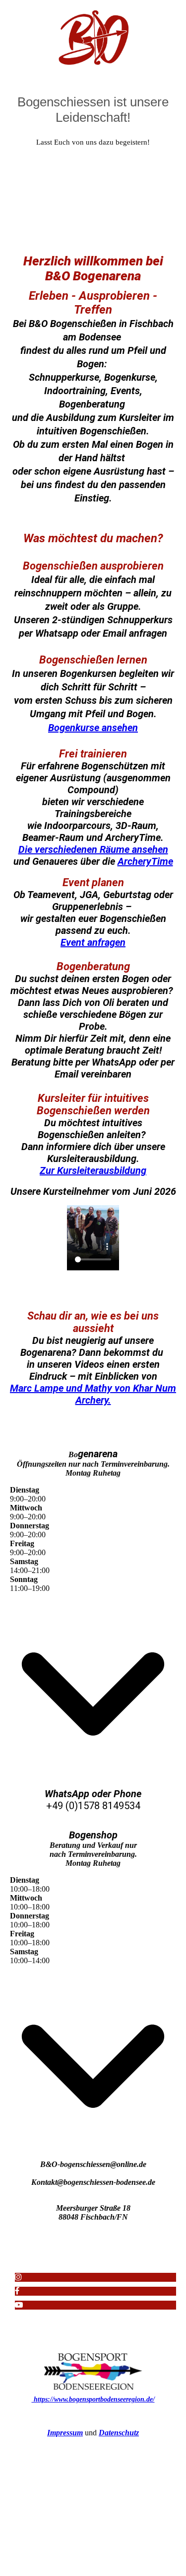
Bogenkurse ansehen (93, 728)
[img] (93, 37)
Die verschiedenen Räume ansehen (93, 849)
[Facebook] (17, 2291)
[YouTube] (19, 2305)
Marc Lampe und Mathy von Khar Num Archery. (93, 1394)
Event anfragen (93, 942)
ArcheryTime (145, 861)
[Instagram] (18, 2277)
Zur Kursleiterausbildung (93, 1170)
